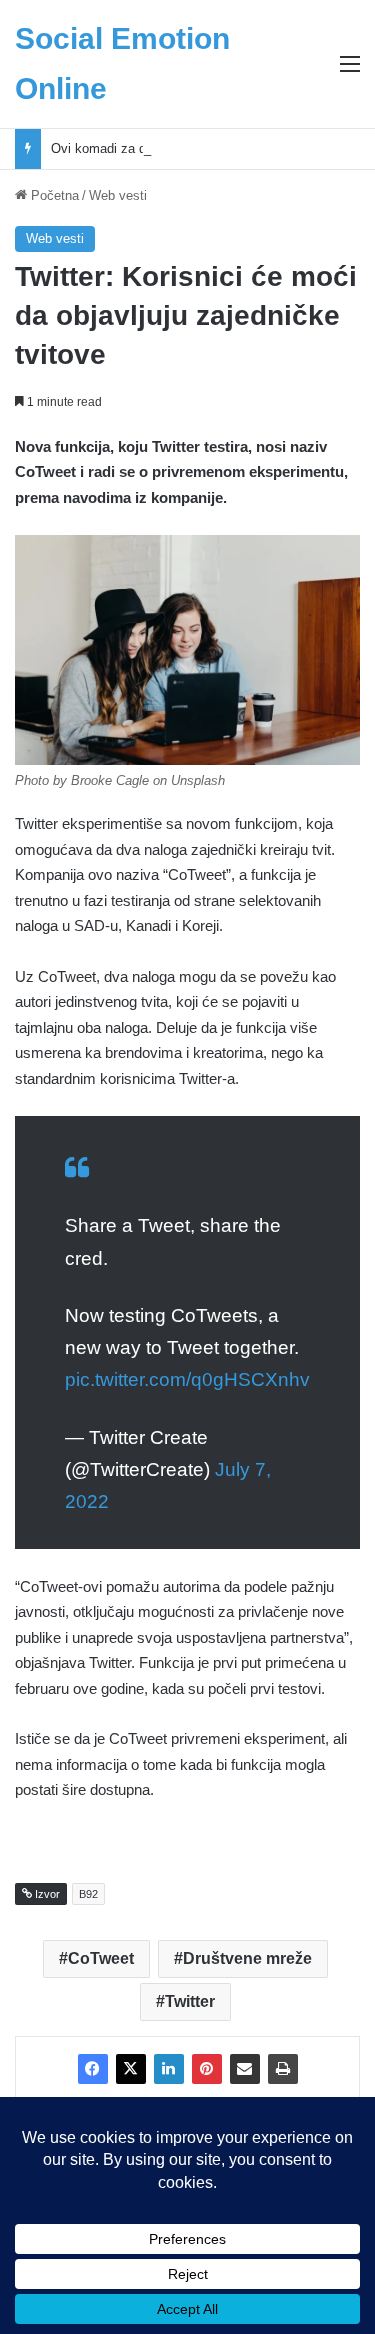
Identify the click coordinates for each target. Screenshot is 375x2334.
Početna (53, 195)
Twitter (190, 2001)
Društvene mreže (247, 1958)
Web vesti (118, 195)
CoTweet (101, 1958)
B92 (88, 1894)
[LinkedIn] (169, 2069)
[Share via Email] (245, 2069)
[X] (131, 2069)
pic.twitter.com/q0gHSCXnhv (187, 1379)
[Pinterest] (207, 2069)
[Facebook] (93, 2069)
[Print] (283, 2069)
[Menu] (350, 71)
